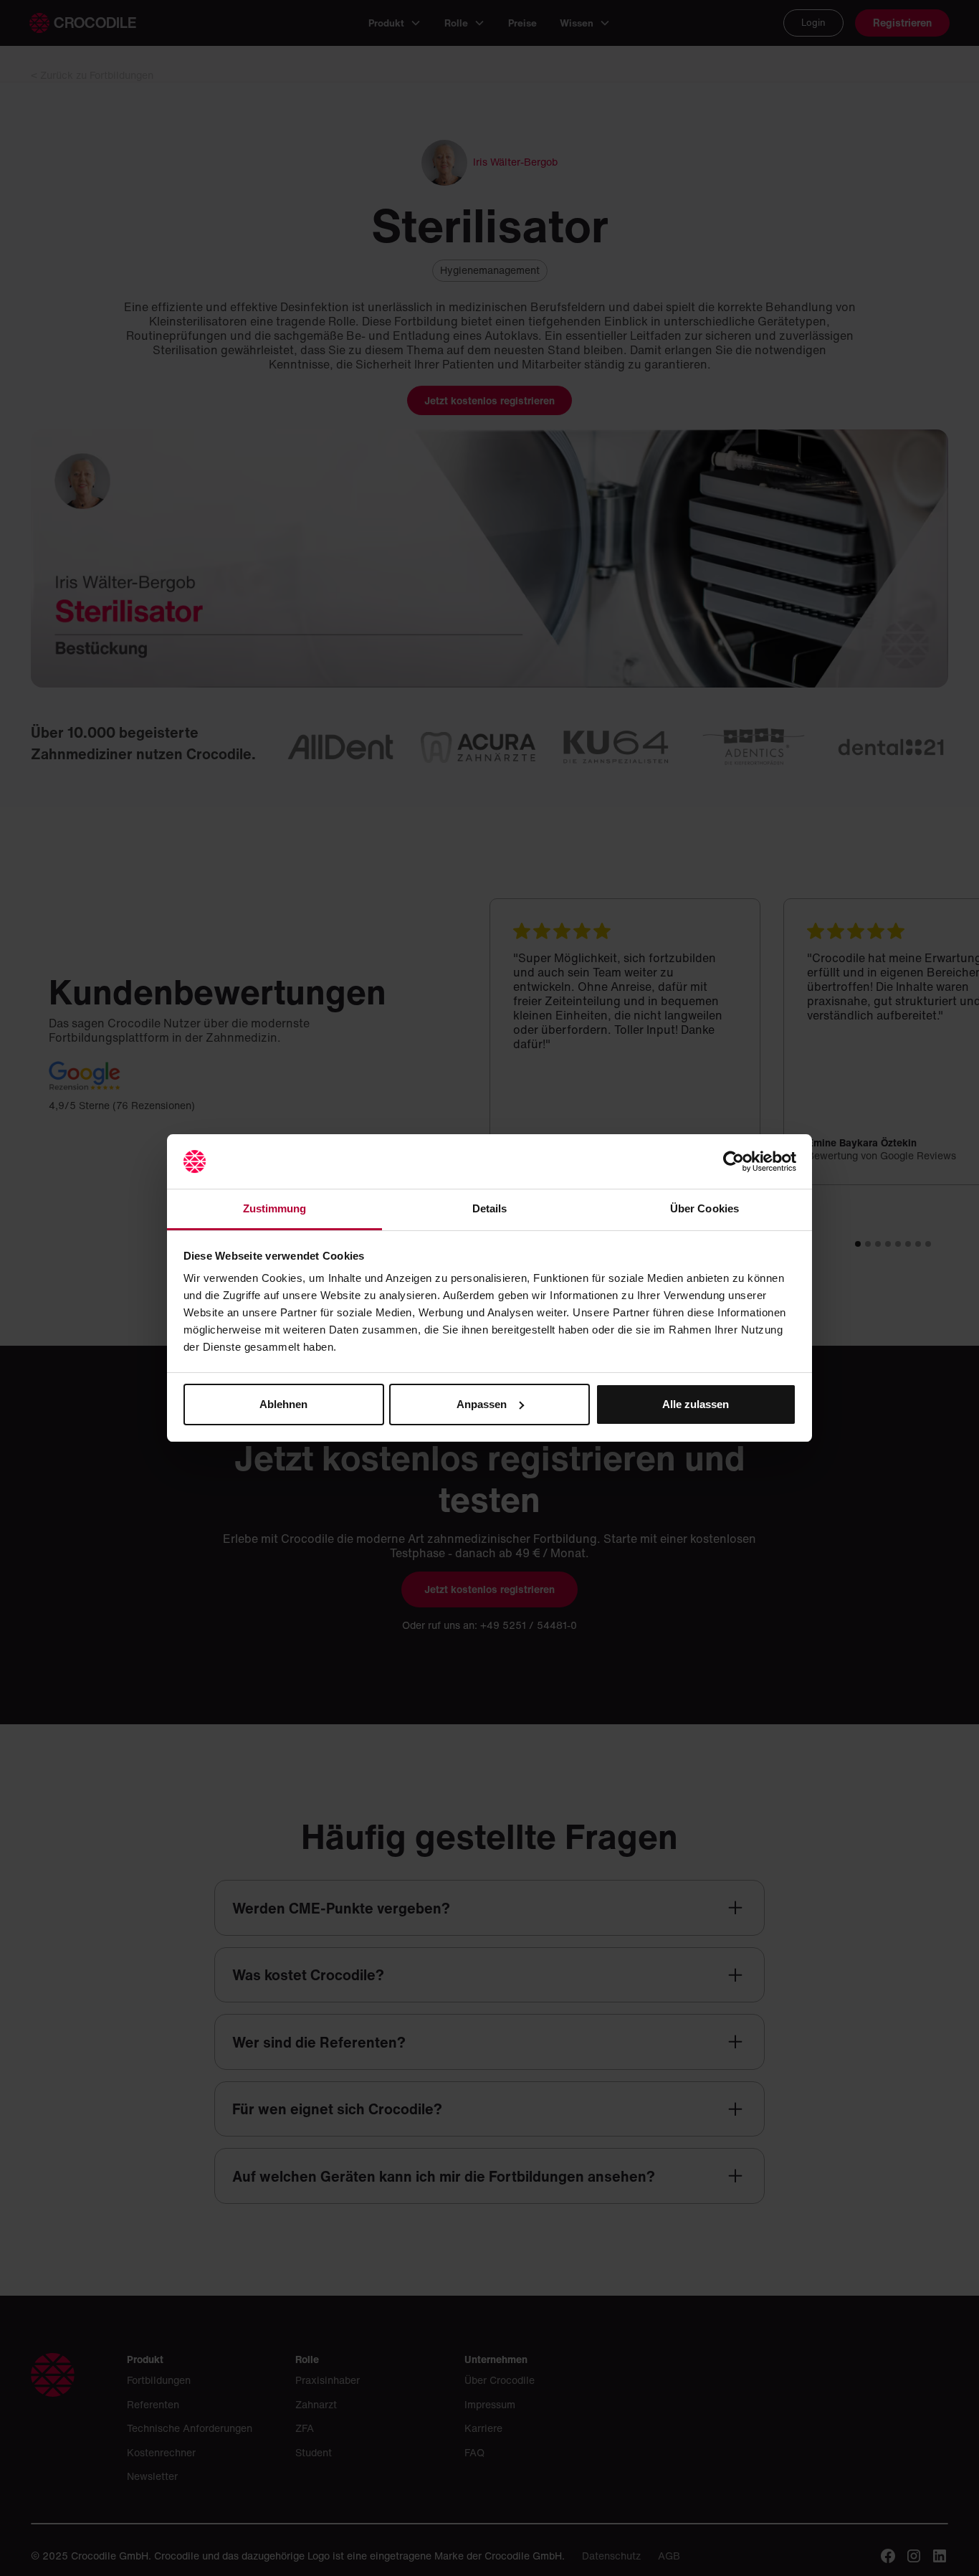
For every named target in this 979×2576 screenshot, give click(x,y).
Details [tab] (490, 1208)
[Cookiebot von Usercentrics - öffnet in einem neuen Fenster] (734, 1161)
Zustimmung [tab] (275, 1208)
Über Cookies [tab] (705, 1208)
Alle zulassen (696, 1404)
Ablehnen (283, 1404)
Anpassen (482, 1404)
